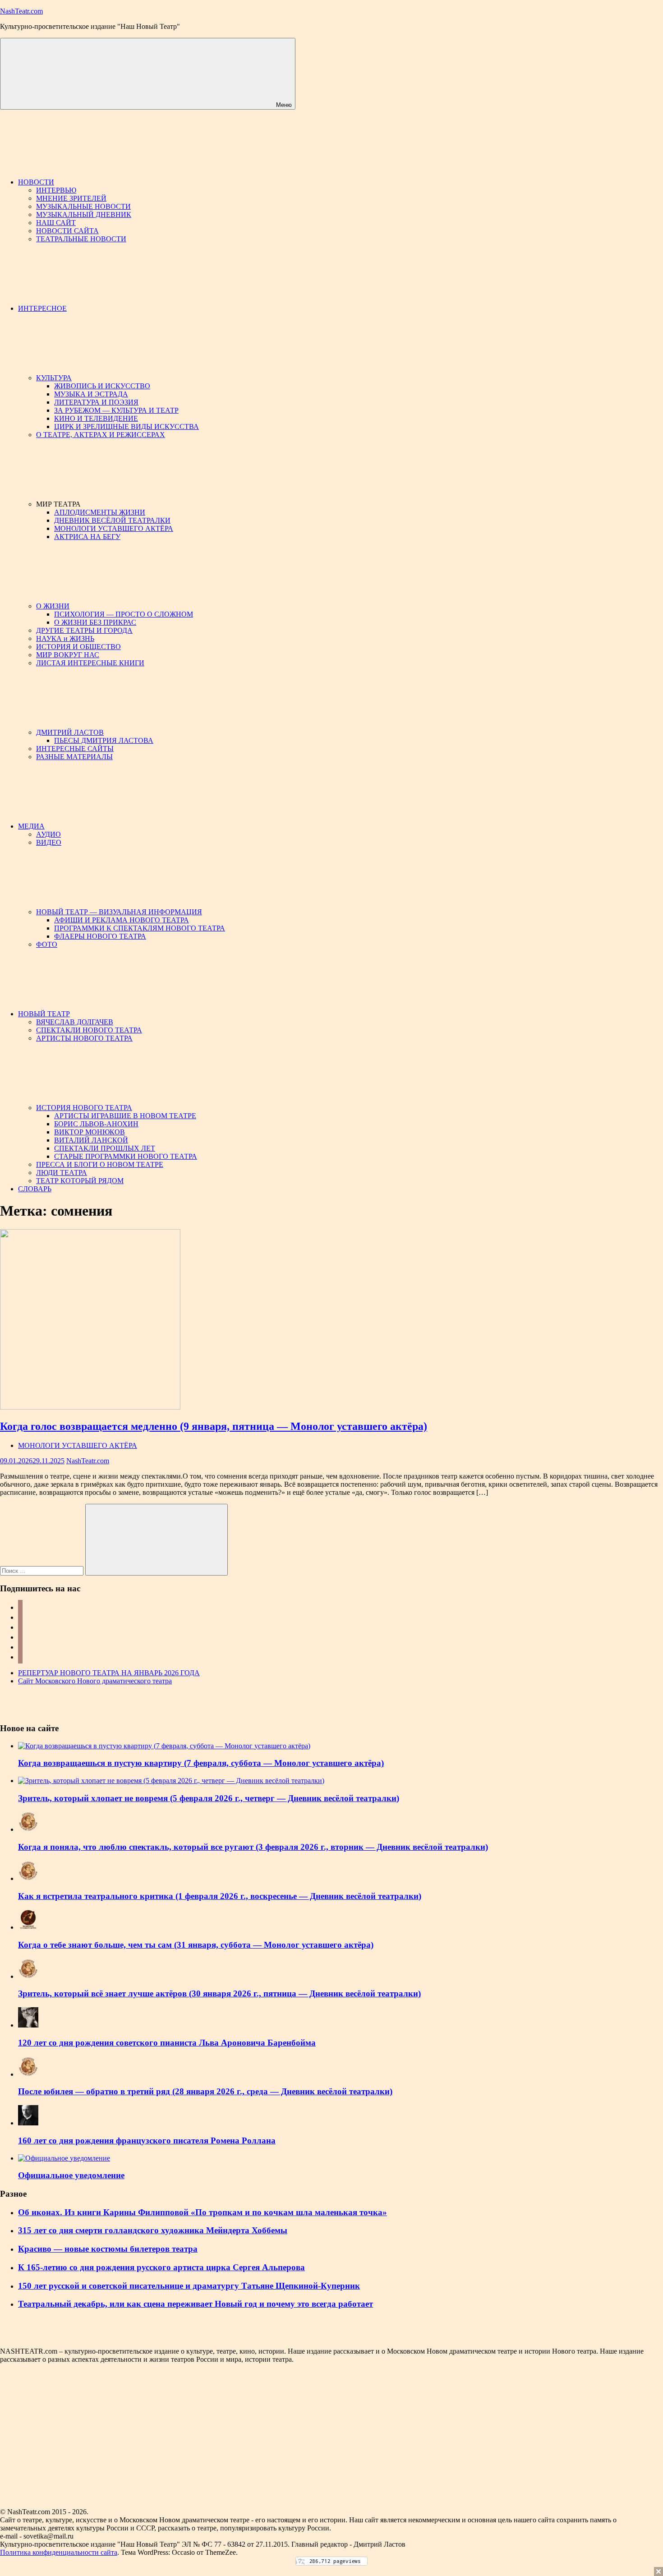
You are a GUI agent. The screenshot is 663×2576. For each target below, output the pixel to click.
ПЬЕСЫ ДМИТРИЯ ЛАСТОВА (104, 740)
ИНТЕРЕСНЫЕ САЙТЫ (75, 749)
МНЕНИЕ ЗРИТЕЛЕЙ (71, 198)
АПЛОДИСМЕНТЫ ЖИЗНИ (100, 512)
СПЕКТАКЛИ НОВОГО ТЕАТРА (89, 1030)
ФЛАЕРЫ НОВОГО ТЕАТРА (100, 936)
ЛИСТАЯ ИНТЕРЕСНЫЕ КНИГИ (90, 663)
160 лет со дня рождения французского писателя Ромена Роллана (147, 2141)
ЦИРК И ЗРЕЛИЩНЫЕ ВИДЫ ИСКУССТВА (127, 426)
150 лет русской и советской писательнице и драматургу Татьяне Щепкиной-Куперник (189, 2286)
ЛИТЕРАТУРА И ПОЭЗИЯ (96, 402)
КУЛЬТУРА (54, 378)
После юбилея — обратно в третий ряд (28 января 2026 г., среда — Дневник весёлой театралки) (205, 2091)
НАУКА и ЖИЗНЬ (65, 638)
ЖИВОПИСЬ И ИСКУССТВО (102, 386)
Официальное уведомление (71, 2175)
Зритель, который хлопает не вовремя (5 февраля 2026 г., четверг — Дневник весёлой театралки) (209, 1798)
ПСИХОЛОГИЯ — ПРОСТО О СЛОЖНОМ (124, 614)
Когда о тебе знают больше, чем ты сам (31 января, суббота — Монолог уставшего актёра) (196, 1945)
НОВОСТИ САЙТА (67, 231)
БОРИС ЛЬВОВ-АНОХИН (96, 1124)
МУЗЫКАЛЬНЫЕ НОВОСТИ (83, 206)
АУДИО (48, 834)
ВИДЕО (49, 842)
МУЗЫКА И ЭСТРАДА (91, 394)
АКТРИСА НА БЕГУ (87, 537)
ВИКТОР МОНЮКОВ (90, 1132)
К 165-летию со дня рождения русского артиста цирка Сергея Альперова (161, 2267)
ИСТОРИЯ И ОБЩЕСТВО (78, 647)
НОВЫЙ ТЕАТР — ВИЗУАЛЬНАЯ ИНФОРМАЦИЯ (119, 912)
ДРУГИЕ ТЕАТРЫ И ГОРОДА (84, 630)
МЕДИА (31, 826)
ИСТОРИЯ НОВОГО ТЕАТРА (84, 1108)
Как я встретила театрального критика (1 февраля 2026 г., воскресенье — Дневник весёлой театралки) (220, 1896)
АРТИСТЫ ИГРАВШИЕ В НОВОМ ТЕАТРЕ (125, 1116)
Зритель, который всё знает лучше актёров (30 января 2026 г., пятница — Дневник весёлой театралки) (219, 1993)
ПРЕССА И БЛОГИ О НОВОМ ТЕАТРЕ (100, 1164)
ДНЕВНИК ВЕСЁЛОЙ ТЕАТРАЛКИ (112, 520)
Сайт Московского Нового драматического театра (95, 1681)
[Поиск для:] (43, 1570)
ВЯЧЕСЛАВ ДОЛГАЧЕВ (75, 1022)
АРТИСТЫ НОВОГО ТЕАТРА (84, 1038)
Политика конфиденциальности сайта (59, 2552)
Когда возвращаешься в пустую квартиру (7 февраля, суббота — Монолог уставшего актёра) (201, 1763)
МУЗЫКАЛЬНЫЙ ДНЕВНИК (84, 214)
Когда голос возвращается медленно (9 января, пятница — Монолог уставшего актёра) (214, 1426)
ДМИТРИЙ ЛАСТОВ (70, 732)
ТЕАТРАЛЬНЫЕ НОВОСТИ (81, 239)
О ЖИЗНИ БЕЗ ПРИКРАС (95, 622)
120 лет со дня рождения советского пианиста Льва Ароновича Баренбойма (167, 2043)
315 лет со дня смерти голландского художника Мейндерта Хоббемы (153, 2230)
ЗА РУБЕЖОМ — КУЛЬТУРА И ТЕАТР (116, 410)
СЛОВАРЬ (35, 1189)
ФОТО (47, 944)
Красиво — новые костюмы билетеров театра (108, 2249)
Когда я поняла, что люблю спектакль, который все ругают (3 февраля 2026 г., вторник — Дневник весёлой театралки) (253, 1847)
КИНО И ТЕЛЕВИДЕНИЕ (96, 418)
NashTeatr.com (21, 11)
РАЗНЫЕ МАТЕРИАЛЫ (74, 757)
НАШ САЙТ (56, 223)
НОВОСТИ (36, 182)
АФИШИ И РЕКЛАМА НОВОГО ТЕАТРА (122, 920)
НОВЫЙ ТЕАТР (44, 1014)
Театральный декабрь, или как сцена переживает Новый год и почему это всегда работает (196, 2304)
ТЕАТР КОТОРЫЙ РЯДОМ (80, 1181)
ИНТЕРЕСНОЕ (42, 308)
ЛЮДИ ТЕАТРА (62, 1173)
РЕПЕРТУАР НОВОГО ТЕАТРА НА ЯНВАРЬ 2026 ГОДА (109, 1673)
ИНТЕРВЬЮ (56, 190)
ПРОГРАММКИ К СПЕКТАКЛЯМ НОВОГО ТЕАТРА (140, 928)
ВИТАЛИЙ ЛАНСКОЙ (91, 1140)
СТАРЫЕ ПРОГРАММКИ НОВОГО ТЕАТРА (126, 1156)
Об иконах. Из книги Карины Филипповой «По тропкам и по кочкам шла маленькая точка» (203, 2212)
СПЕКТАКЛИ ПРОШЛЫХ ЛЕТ (105, 1148)
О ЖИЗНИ (53, 606)
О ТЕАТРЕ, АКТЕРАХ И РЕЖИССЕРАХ (101, 435)
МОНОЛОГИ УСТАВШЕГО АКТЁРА (114, 528)
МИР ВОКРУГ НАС (68, 655)
